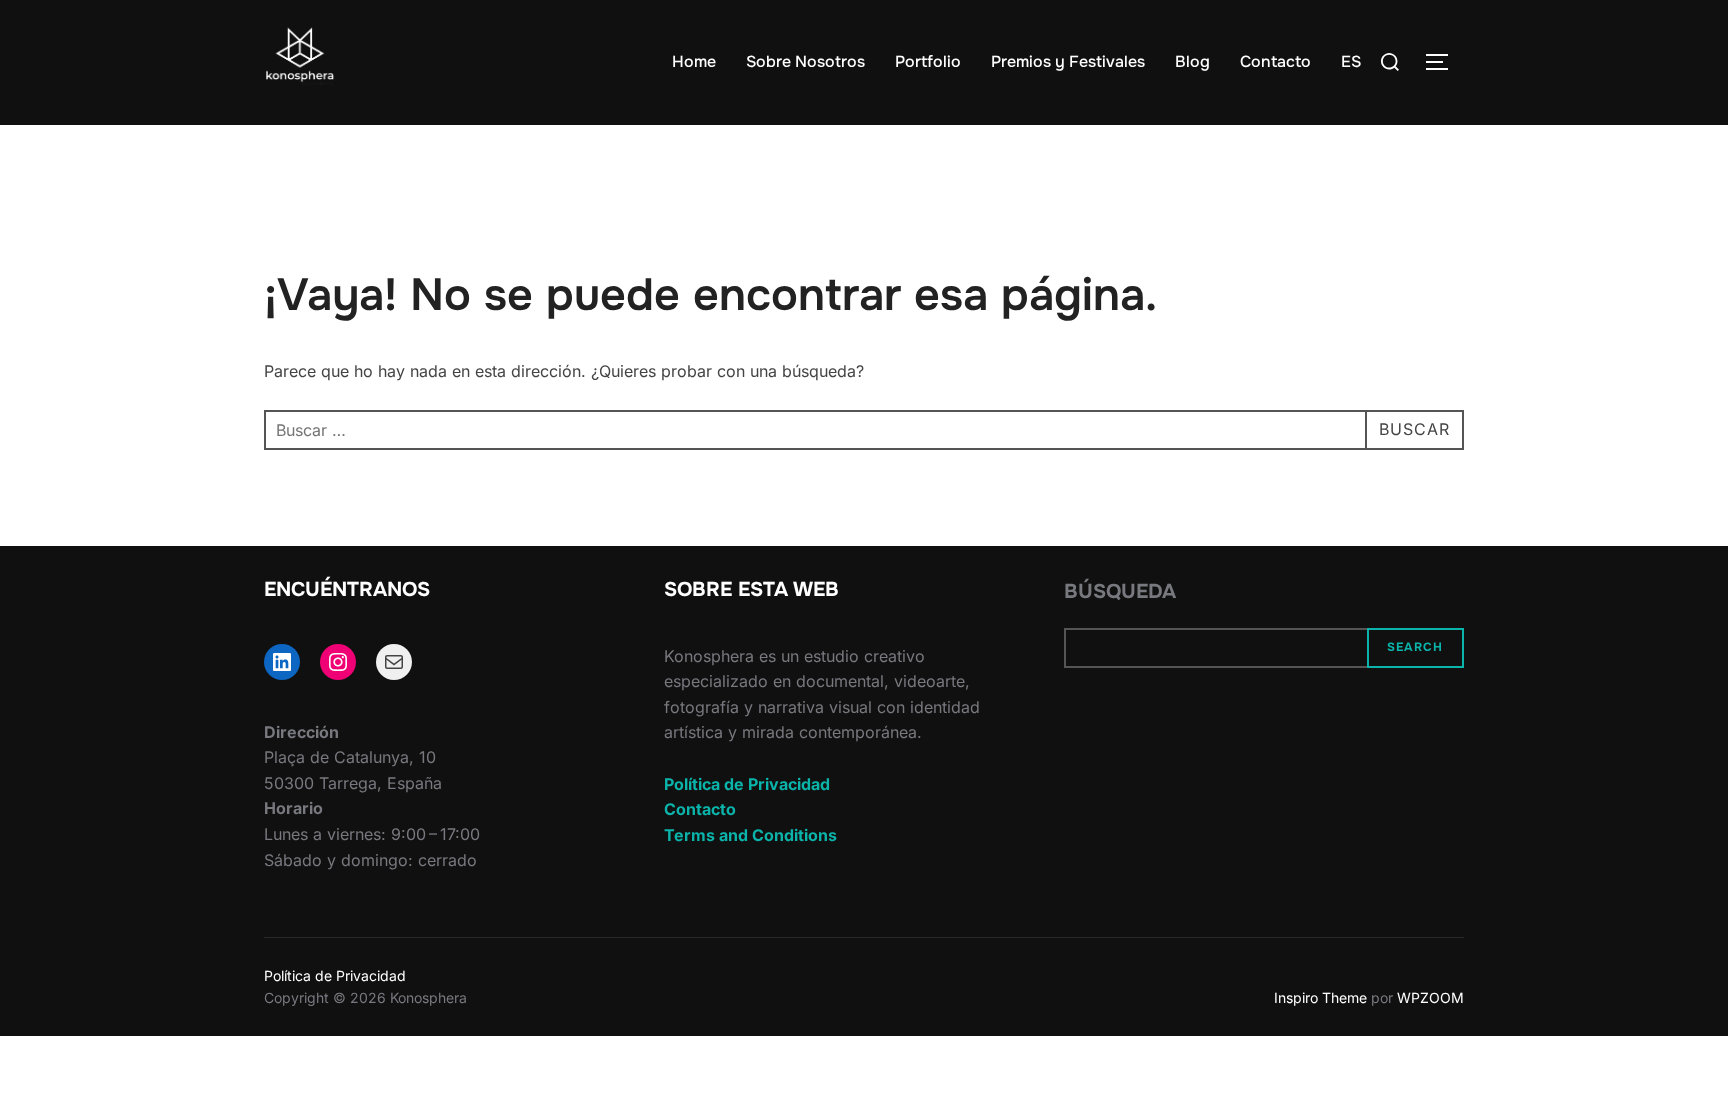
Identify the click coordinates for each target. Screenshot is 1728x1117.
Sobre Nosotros (805, 61)
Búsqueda (1120, 591)
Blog (1192, 61)
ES (1351, 61)
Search (1415, 647)
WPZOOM (1430, 997)
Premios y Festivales (1068, 61)
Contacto (1275, 61)
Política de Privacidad (747, 784)
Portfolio (928, 61)
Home (694, 61)
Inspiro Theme (1320, 997)
